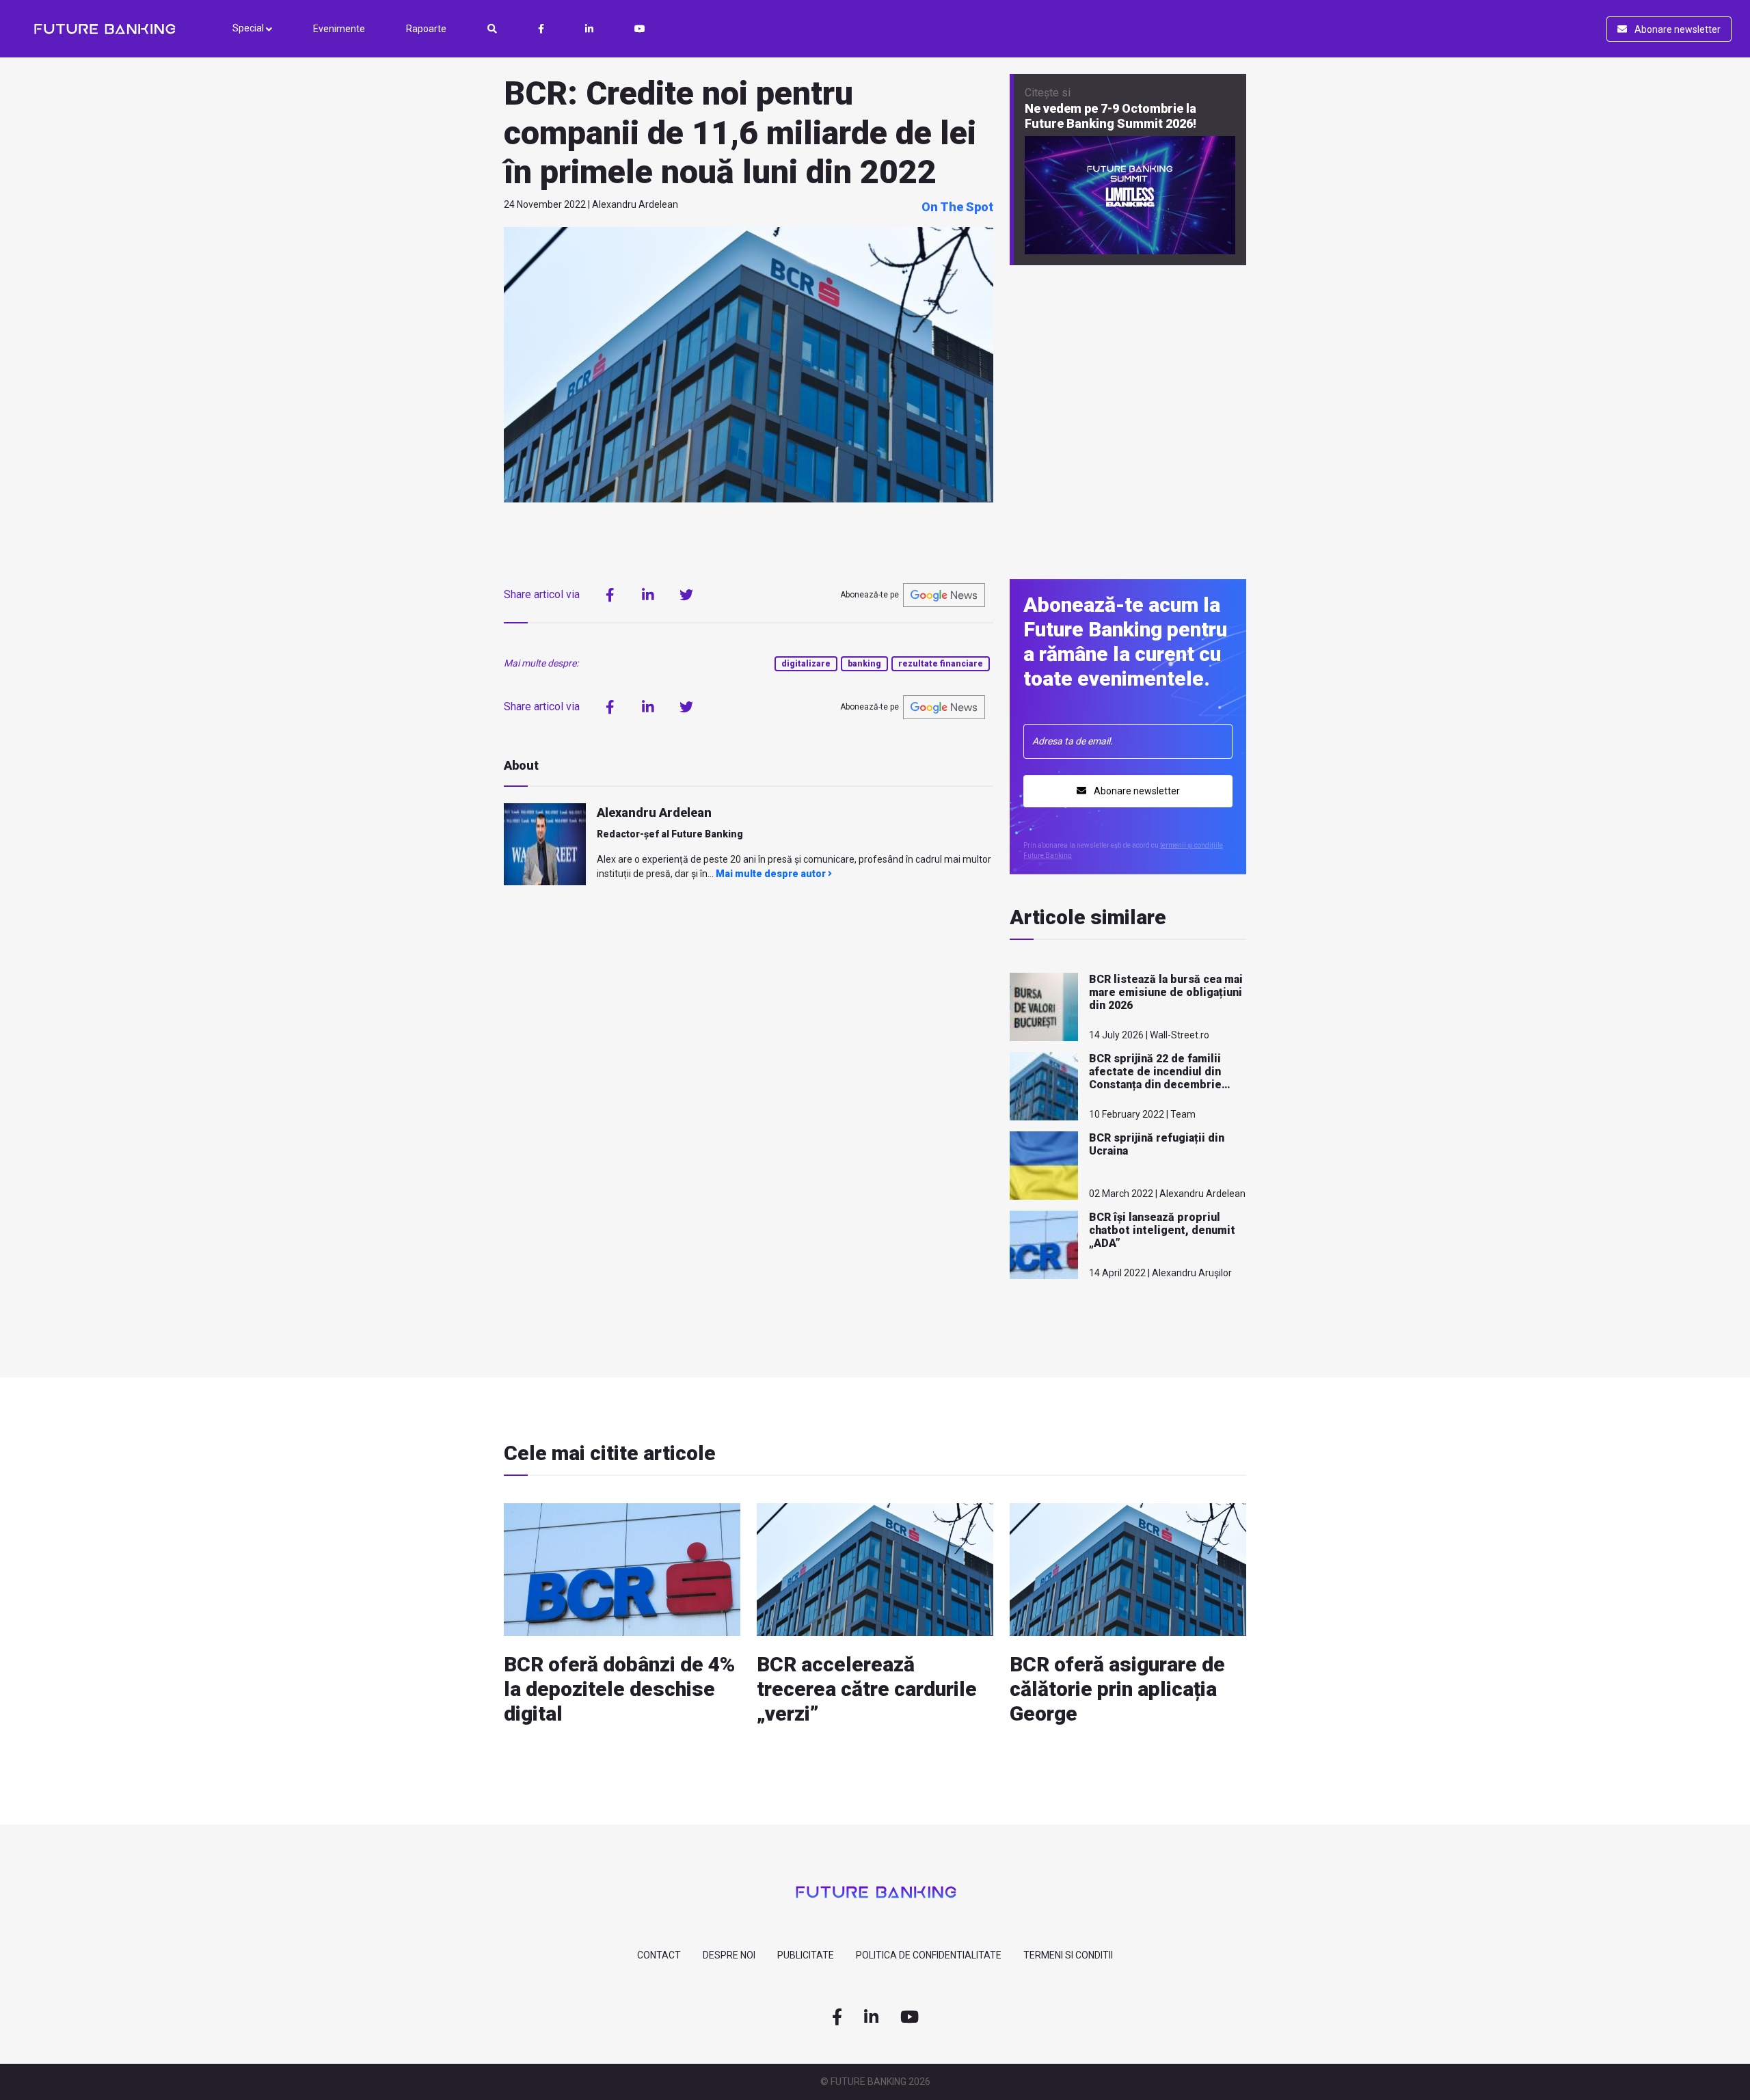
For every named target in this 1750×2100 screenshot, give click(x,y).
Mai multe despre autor (772, 874)
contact (659, 1955)
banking (864, 664)
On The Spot (957, 207)
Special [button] (249, 28)
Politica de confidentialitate (929, 1955)
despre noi (729, 1955)
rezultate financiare (941, 664)
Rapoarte (426, 29)
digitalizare (806, 664)
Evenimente (339, 29)
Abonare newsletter (1677, 29)
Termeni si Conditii (1068, 1955)
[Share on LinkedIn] (648, 595)
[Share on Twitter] (686, 595)
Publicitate (806, 1955)
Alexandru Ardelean (654, 812)
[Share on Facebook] (610, 595)
